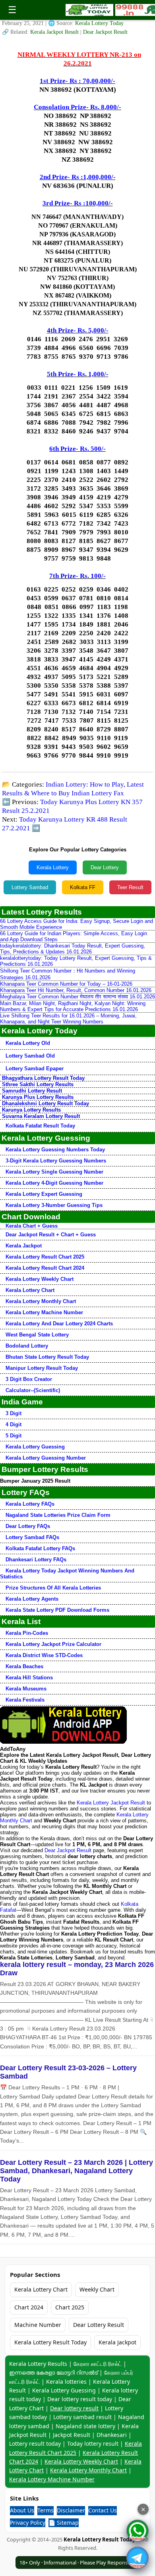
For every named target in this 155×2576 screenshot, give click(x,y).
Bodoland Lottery (27, 1346)
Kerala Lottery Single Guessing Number (54, 1172)
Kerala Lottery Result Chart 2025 (45, 1257)
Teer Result (130, 887)
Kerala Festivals (25, 1700)
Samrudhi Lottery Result (32, 1091)
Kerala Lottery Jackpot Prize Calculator (53, 1644)
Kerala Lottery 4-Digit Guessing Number (54, 1183)
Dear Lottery (105, 867)
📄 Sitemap (64, 2523)
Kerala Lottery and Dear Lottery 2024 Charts (59, 1324)
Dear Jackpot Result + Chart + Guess (51, 1235)
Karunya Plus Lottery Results (38, 1097)
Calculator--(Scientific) (33, 1390)
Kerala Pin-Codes (27, 1633)
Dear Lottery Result (99, 2325)
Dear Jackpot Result (105, 32)
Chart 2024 (29, 2307)
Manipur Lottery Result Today (42, 1368)
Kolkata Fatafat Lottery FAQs (40, 1548)
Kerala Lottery (53, 867)
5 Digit (14, 1436)
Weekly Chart (97, 2289)
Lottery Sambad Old (30, 1056)
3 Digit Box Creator (29, 1379)
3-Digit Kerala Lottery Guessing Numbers (56, 1161)
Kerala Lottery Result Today (50, 2342)
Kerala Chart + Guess (32, 1226)
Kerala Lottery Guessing (35, 1447)
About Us (22, 2510)
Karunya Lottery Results (31, 1110)
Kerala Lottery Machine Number (44, 1312)
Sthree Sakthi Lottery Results (38, 1084)
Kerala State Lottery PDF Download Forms (57, 1610)
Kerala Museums (26, 1689)
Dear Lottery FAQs (28, 1526)
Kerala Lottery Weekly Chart (40, 1279)
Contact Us (103, 2510)
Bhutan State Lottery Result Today (47, 1357)
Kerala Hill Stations (29, 1678)
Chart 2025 (70, 2307)
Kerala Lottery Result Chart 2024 (45, 1268)
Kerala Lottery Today (99, 23)
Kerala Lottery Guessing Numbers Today (55, 1150)
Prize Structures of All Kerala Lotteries (53, 1588)
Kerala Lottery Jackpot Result (111, 1803)
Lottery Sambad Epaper (35, 1068)
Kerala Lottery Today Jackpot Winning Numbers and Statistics (67, 1574)
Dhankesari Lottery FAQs (36, 1560)
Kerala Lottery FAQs (30, 1504)
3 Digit (14, 1413)
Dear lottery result (74, 2408)
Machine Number (38, 2325)
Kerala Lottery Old (28, 1043)
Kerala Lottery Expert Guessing (44, 1194)
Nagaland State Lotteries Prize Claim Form (58, 1515)
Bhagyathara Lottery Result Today (43, 1078)
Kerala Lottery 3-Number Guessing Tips (54, 1205)
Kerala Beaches (24, 1666)
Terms (46, 2510)
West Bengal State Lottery (37, 1335)
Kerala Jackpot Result (55, 32)
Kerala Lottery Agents (32, 1599)
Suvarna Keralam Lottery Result (41, 1116)
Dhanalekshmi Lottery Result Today (46, 1103)
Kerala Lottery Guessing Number (46, 1458)
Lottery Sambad (30, 887)
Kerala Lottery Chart (30, 1290)
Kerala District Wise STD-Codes (44, 1655)
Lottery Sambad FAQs (32, 1537)
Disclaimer (71, 2510)
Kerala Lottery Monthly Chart (41, 1301)
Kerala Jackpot (24, 1246)
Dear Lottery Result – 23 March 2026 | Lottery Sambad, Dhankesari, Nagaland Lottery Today (77, 2171)
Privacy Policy (28, 2523)
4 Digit (14, 1424)
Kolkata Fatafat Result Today (40, 1126)
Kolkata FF (83, 887)
